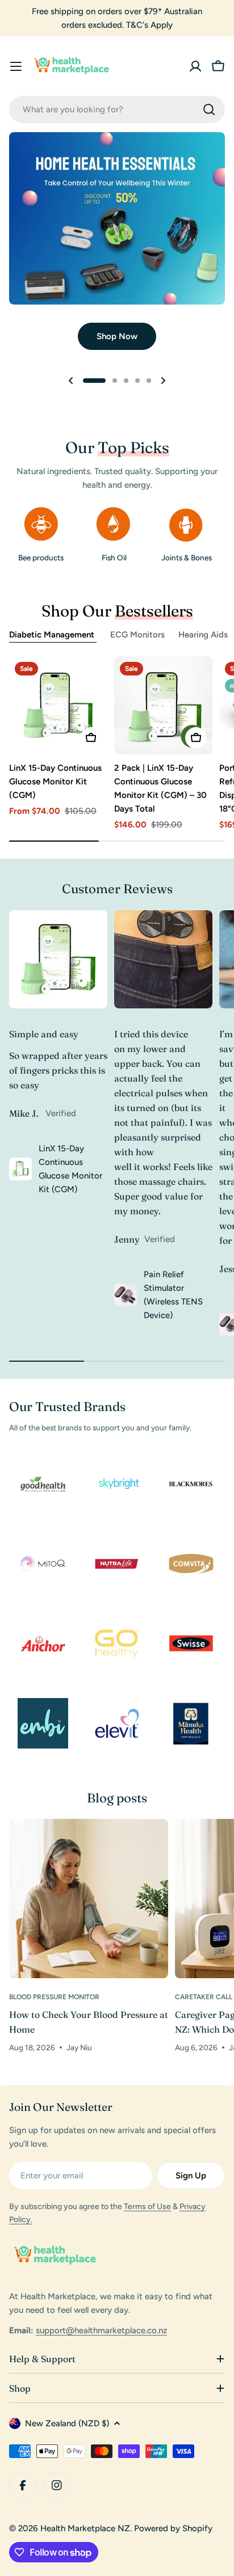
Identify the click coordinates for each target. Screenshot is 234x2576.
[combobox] (117, 109)
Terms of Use (147, 2207)
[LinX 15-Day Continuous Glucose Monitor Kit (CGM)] (58, 705)
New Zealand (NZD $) (67, 2423)
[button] (94, 381)
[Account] (195, 66)
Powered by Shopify (173, 2528)
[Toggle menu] (16, 66)
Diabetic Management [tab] (53, 635)
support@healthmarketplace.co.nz (101, 2330)
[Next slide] (163, 381)
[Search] (209, 109)
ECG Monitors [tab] (137, 635)
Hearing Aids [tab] (203, 635)
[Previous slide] (71, 381)
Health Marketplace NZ (85, 2528)
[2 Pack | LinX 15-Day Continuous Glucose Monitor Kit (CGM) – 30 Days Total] (163, 705)
